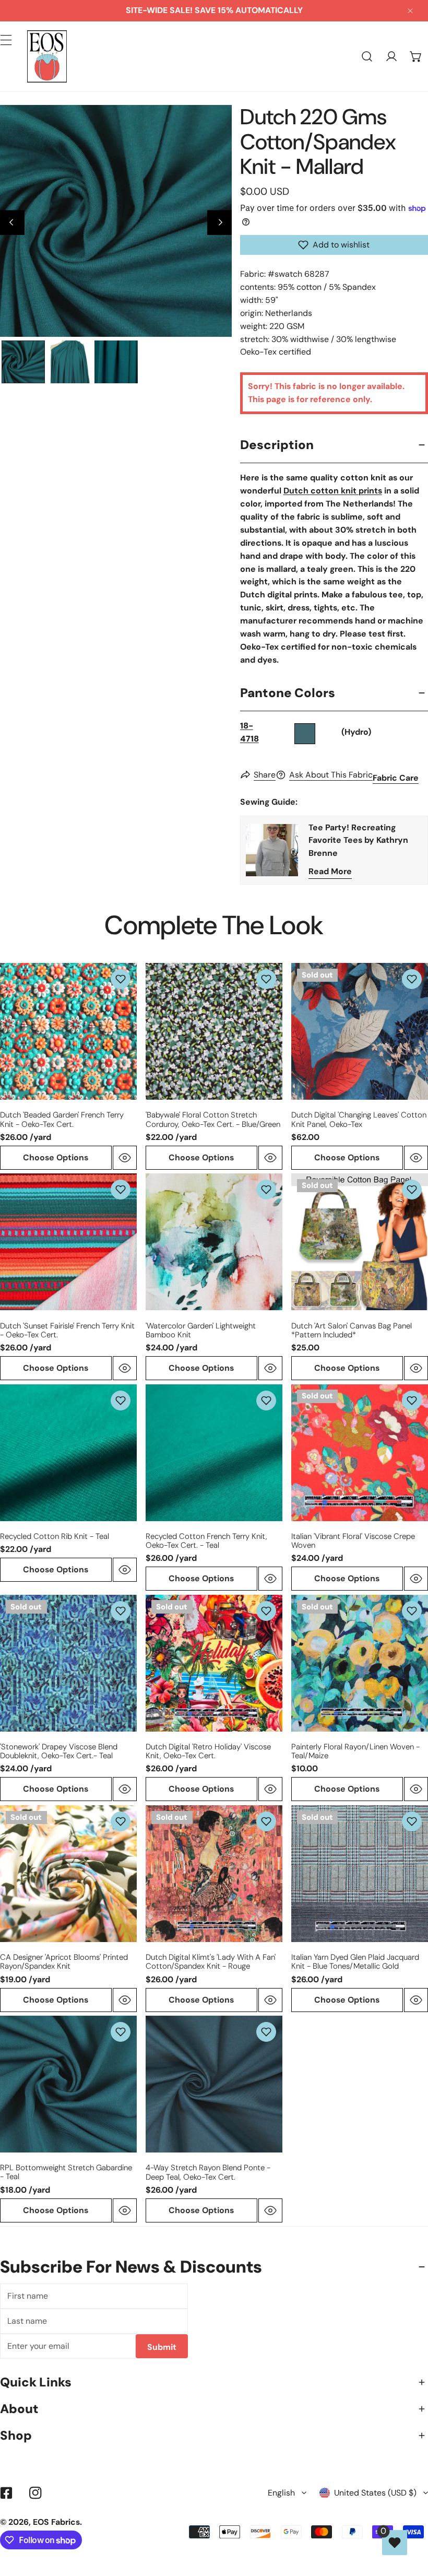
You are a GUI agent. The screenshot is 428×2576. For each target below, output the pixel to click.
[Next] (219, 223)
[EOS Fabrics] (47, 56)
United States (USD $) (375, 2493)
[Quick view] (125, 1158)
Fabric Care (396, 778)
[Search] (367, 57)
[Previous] (12, 223)
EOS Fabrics (56, 2522)
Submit (162, 2347)
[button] (416, 57)
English (281, 2493)
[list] (116, 221)
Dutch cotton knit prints (333, 491)
